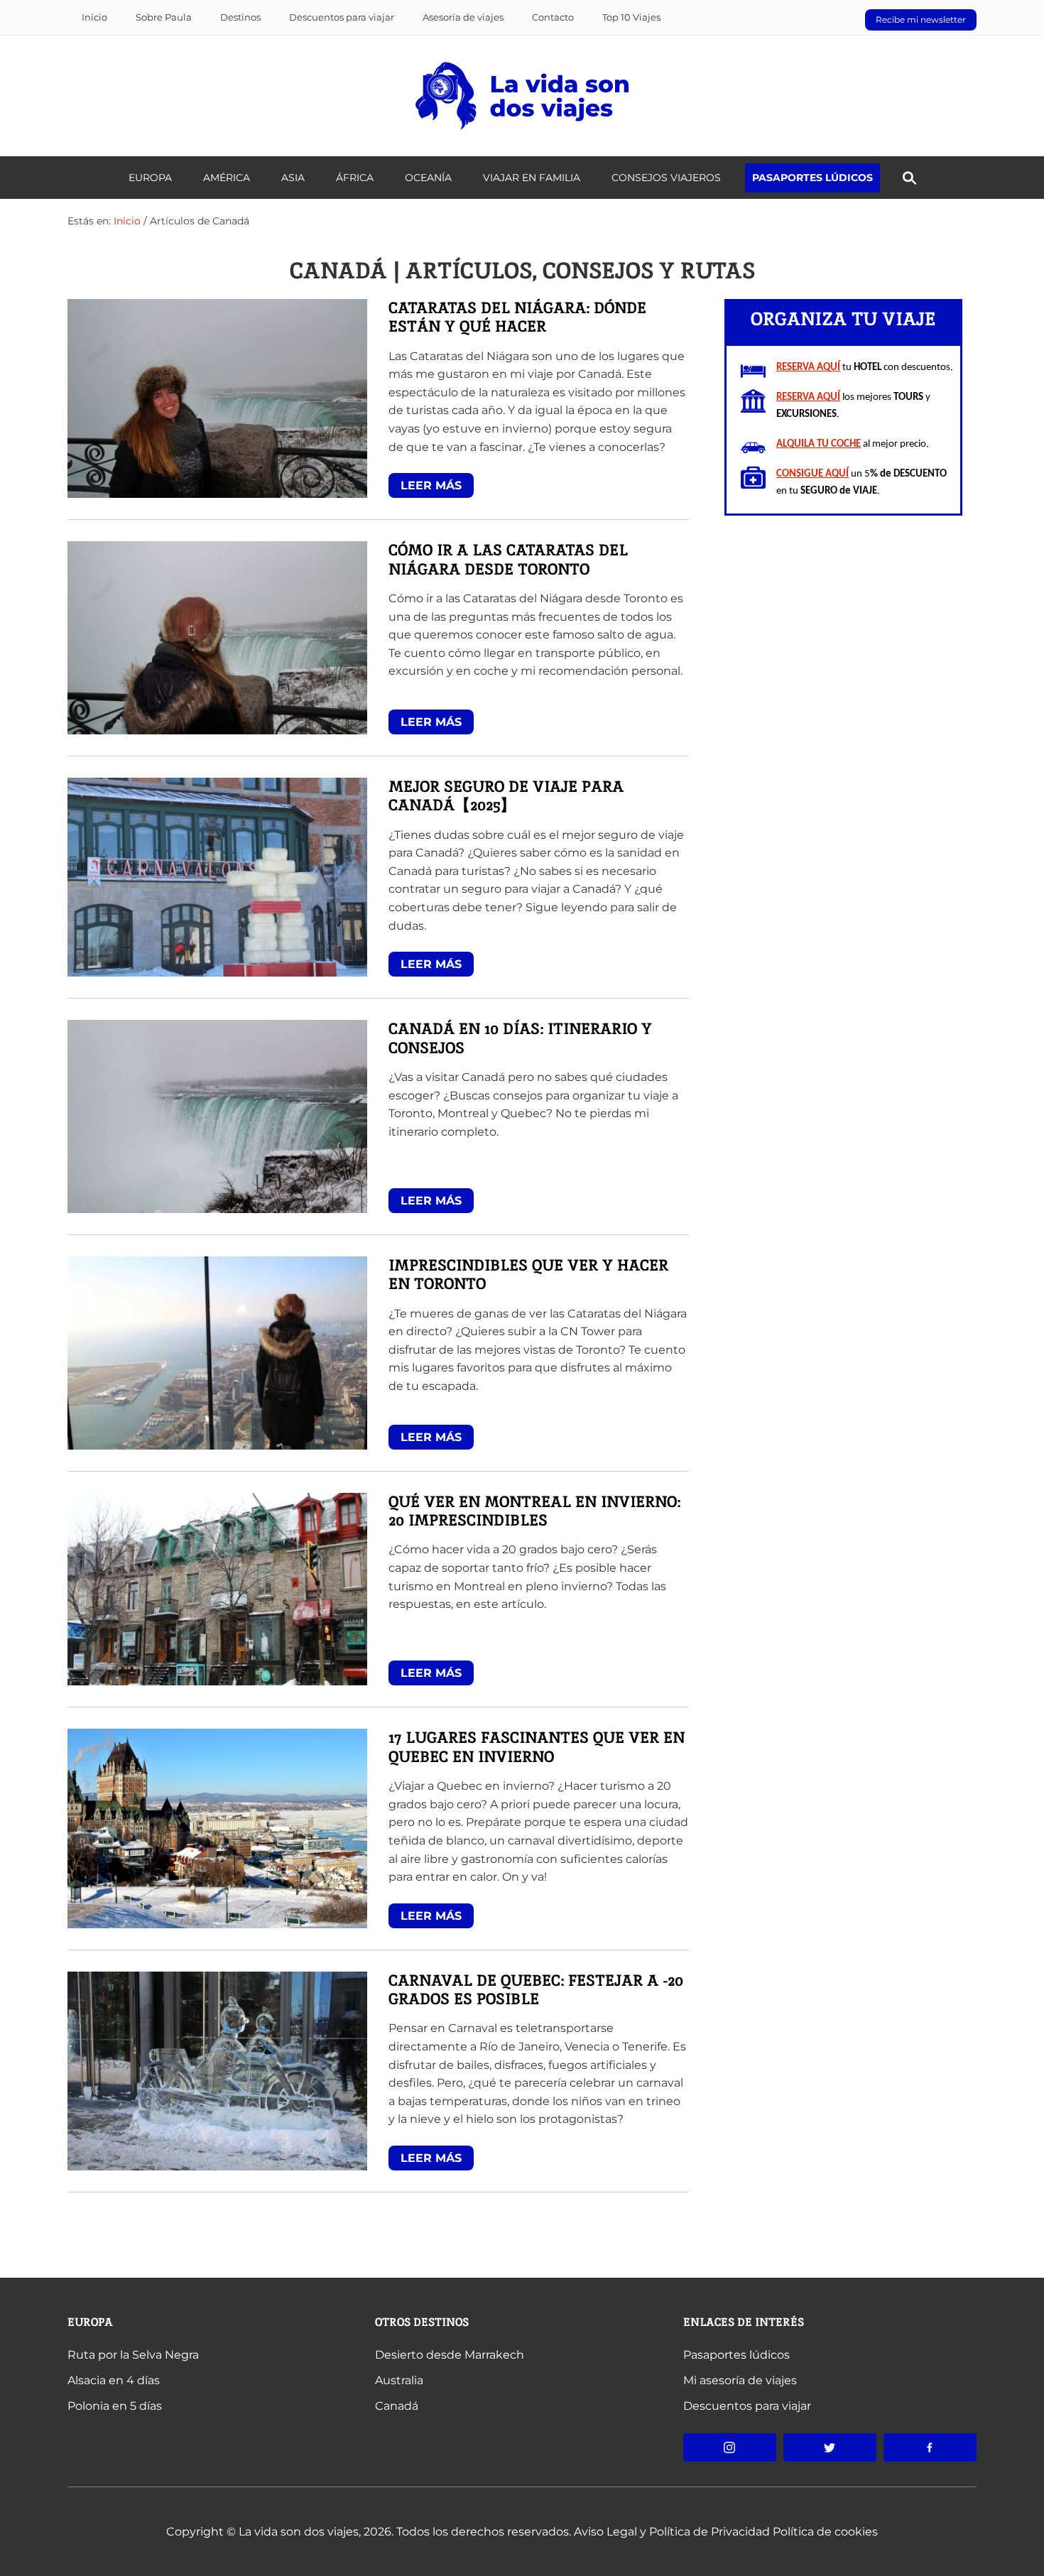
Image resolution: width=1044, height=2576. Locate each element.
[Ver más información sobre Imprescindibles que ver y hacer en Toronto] (217, 1352)
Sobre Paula (164, 17)
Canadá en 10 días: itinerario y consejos (520, 1039)
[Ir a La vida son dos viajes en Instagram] (730, 2447)
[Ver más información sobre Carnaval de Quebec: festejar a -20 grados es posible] (217, 2070)
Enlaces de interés (744, 2322)
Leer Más (431, 485)
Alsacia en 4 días (114, 2380)
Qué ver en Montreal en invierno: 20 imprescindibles (534, 1512)
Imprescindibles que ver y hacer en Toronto (528, 1275)
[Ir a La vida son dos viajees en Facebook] (930, 2447)
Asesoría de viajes (463, 17)
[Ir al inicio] (522, 95)
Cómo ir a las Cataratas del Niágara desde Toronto (508, 560)
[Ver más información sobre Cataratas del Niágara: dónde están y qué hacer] (217, 397)
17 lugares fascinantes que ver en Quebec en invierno (537, 1748)
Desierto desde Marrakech (450, 2355)
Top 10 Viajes (631, 17)
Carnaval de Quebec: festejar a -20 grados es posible (536, 1990)
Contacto (553, 17)
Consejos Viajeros (666, 178)
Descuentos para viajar (342, 17)
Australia (399, 2380)
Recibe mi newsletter (921, 20)
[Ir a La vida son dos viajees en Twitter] (830, 2447)
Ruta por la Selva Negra (133, 2355)
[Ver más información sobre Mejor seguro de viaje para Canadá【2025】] (217, 876)
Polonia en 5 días (115, 2406)
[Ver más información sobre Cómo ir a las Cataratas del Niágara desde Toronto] (217, 637)
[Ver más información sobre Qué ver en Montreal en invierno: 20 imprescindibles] (217, 1588)
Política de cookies (825, 2532)
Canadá (397, 2406)
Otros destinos (422, 2322)
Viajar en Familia (532, 178)
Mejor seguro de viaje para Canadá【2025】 (506, 797)
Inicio (94, 17)
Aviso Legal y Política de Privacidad (672, 2532)
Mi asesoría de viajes (740, 2380)
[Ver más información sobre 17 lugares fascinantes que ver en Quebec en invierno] (217, 1828)
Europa (90, 2322)
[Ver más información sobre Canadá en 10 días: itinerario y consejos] (217, 1115)
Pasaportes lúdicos (812, 178)
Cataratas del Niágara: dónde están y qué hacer (517, 318)
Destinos (240, 17)
